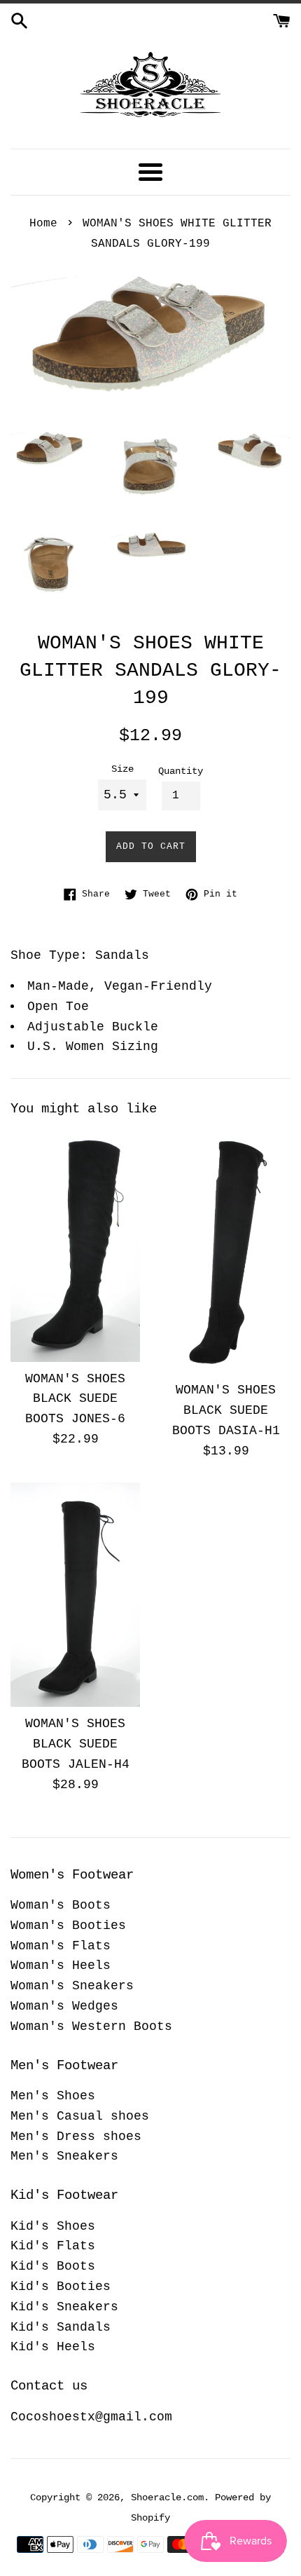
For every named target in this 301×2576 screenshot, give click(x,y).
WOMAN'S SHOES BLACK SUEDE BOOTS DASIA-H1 (226, 1410)
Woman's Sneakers (72, 1986)
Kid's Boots (53, 2266)
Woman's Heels (61, 1965)
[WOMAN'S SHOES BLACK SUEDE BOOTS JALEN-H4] (75, 1595)
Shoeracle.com (167, 2497)
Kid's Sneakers (64, 2307)
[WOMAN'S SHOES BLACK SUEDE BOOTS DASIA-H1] (226, 1252)
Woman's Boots (61, 1905)
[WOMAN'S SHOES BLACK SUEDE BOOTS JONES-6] (75, 1246)
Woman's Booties (68, 1926)
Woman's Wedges (64, 2006)
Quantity (181, 771)
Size (122, 769)
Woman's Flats (61, 1946)
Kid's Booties (61, 2287)
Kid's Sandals (61, 2327)
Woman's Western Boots (91, 2026)
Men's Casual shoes (80, 2116)
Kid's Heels (53, 2347)
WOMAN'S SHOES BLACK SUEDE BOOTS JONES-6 (75, 1399)
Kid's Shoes (53, 2226)
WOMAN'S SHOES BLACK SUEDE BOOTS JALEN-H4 (76, 1744)
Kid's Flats (53, 2246)
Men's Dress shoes (76, 2137)
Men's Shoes (53, 2096)
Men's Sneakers (64, 2156)
